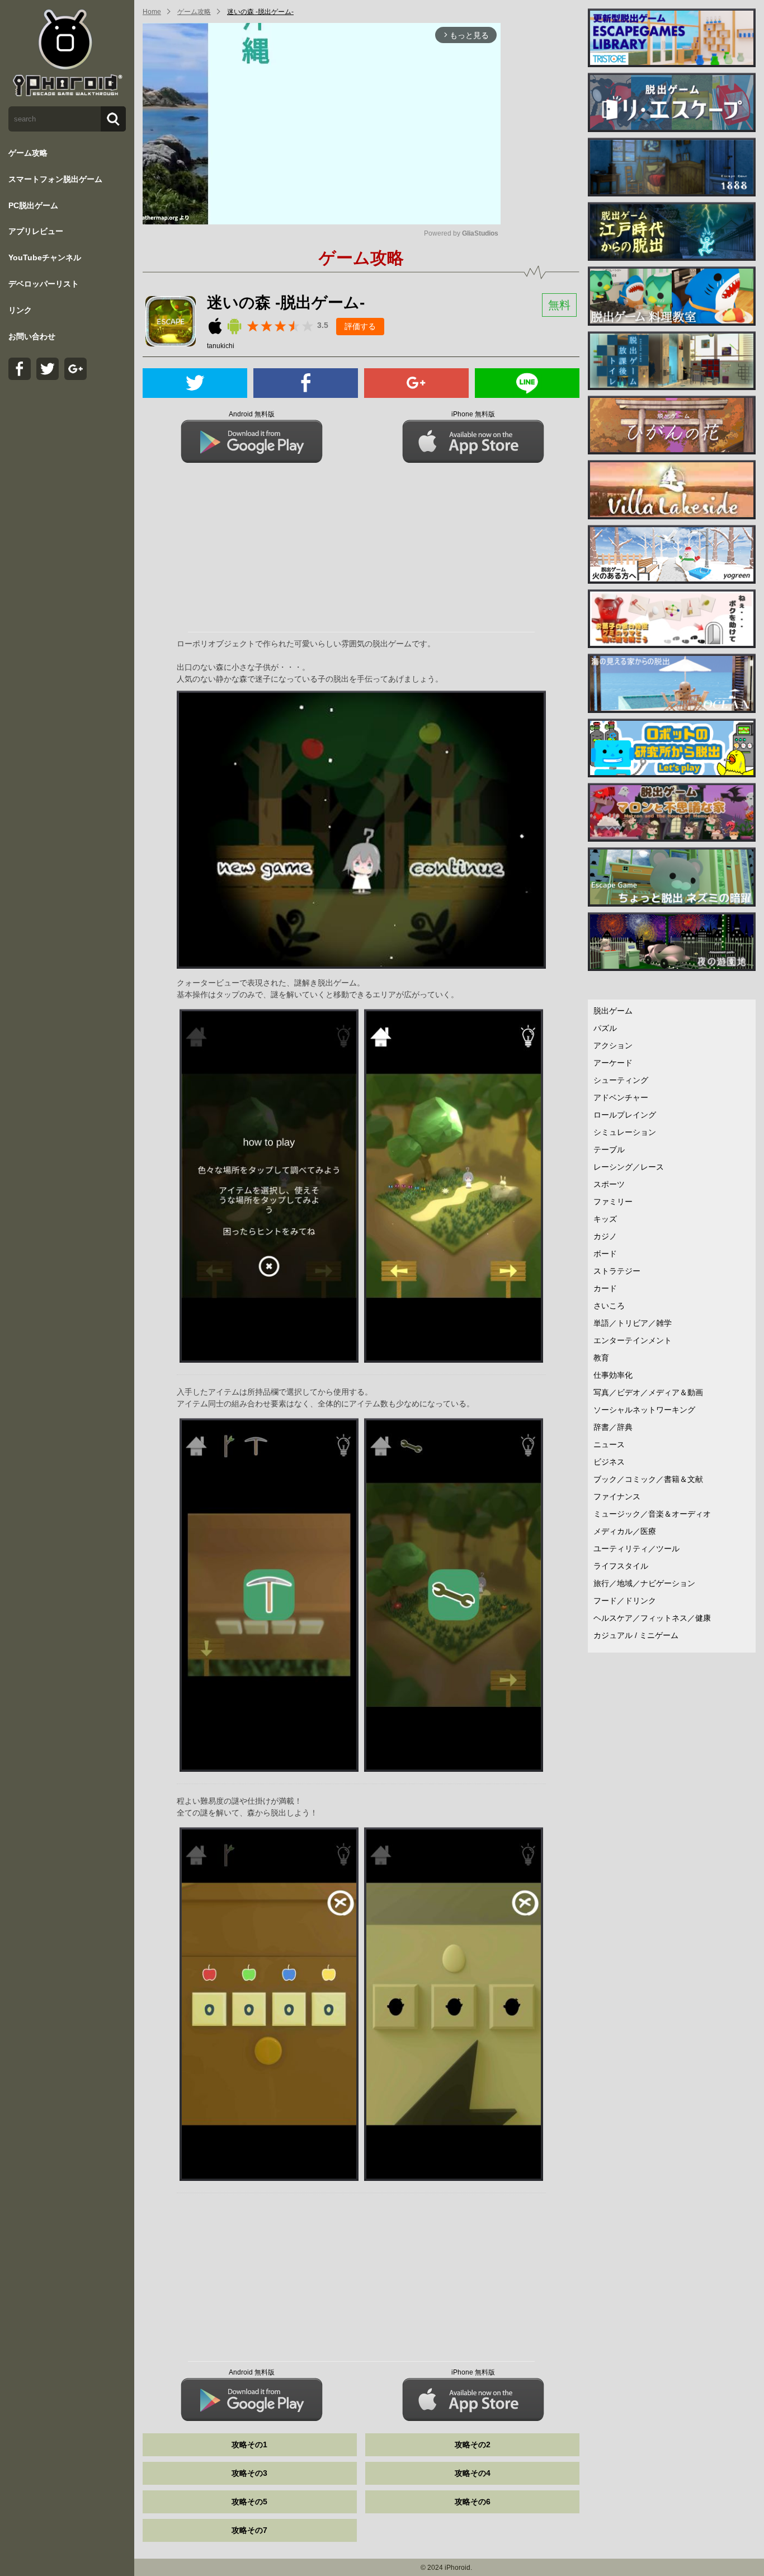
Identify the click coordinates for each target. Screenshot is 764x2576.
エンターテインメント (633, 1340)
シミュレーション (625, 1132)
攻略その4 (473, 2473)
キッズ (605, 1219)
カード (605, 1288)
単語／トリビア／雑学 (633, 1323)
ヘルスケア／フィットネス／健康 (652, 1618)
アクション (613, 1045)
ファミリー (613, 1202)
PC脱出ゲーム (33, 205)
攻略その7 (249, 2530)
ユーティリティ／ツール (636, 1549)
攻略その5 (249, 2502)
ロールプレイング (625, 1115)
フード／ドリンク (625, 1601)
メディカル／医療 (625, 1531)
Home (152, 12)
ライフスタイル (621, 1566)
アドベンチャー (621, 1097)
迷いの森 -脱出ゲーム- (260, 12)
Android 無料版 (252, 414)
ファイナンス (617, 1496)
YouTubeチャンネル (45, 257)
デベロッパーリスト (44, 284)
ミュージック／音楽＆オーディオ (652, 1514)
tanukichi (221, 346)
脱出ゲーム (613, 1011)
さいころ (609, 1306)
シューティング (621, 1080)
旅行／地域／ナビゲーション (644, 1583)
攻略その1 (249, 2444)
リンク (20, 310)
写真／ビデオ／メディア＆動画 (648, 1392)
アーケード (613, 1063)
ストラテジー (617, 1271)
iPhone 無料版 (473, 414)
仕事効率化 (613, 1375)
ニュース (609, 1444)
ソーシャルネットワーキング (644, 1410)
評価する (360, 326)
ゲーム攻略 (28, 153)
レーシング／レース (629, 1167)
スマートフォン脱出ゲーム (55, 179)
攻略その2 (473, 2444)
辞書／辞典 (613, 1427)
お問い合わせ (32, 336)
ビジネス (609, 1462)
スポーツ (609, 1184)
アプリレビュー (36, 231)
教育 (601, 1358)
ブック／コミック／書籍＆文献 (648, 1479)
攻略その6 (473, 2502)
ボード (605, 1254)
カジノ (605, 1236)
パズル (605, 1028)
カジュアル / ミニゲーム (636, 1635)
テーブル (609, 1149)
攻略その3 (249, 2473)
